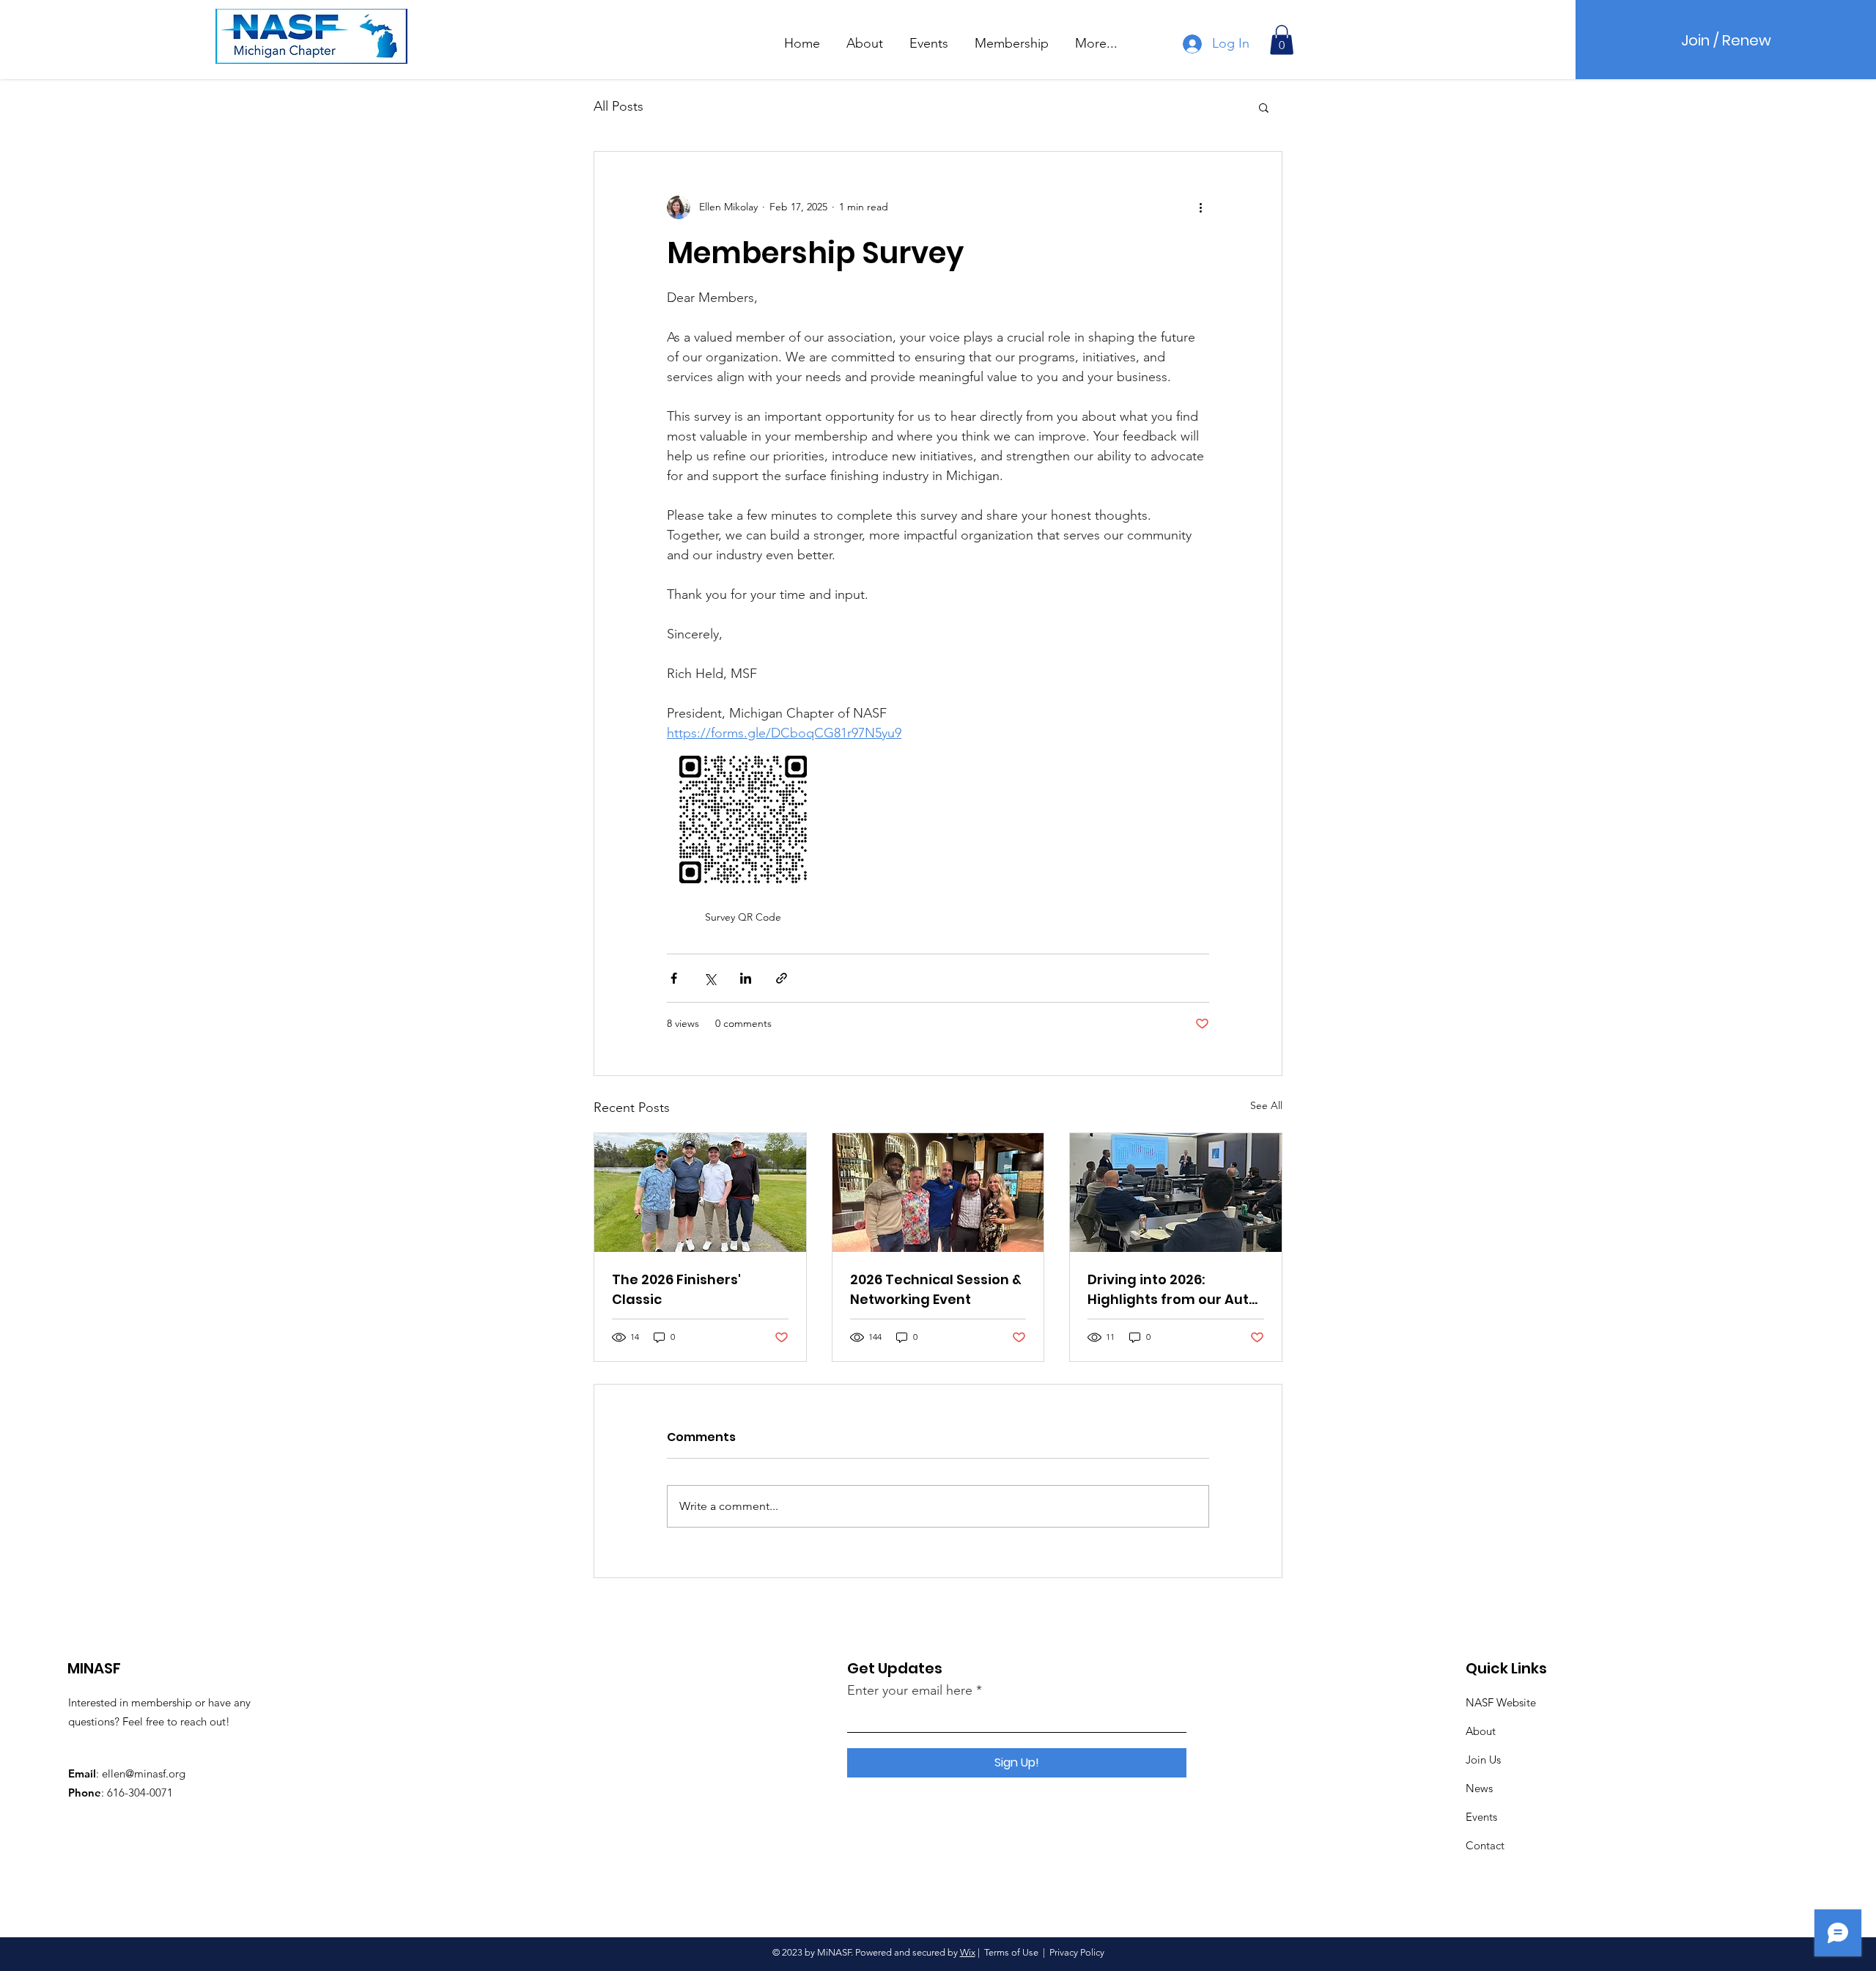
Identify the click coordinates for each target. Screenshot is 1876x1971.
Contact (1485, 1845)
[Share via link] (782, 978)
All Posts (618, 106)
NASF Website (1501, 1702)
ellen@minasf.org (144, 1773)
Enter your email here (910, 1690)
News (1479, 1788)
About (1481, 1731)
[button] (865, 37)
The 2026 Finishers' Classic (676, 1289)
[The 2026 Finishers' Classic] (700, 1193)
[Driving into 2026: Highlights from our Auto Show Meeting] (1176, 1193)
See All (1266, 1105)
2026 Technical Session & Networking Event (936, 1289)
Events (1481, 1817)
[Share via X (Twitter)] (710, 978)
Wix (968, 1952)
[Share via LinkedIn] (746, 978)
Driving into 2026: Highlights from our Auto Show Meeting (1172, 1290)
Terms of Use (1011, 1952)
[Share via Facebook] (674, 978)
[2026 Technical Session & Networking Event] (938, 1193)
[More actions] (1200, 207)
